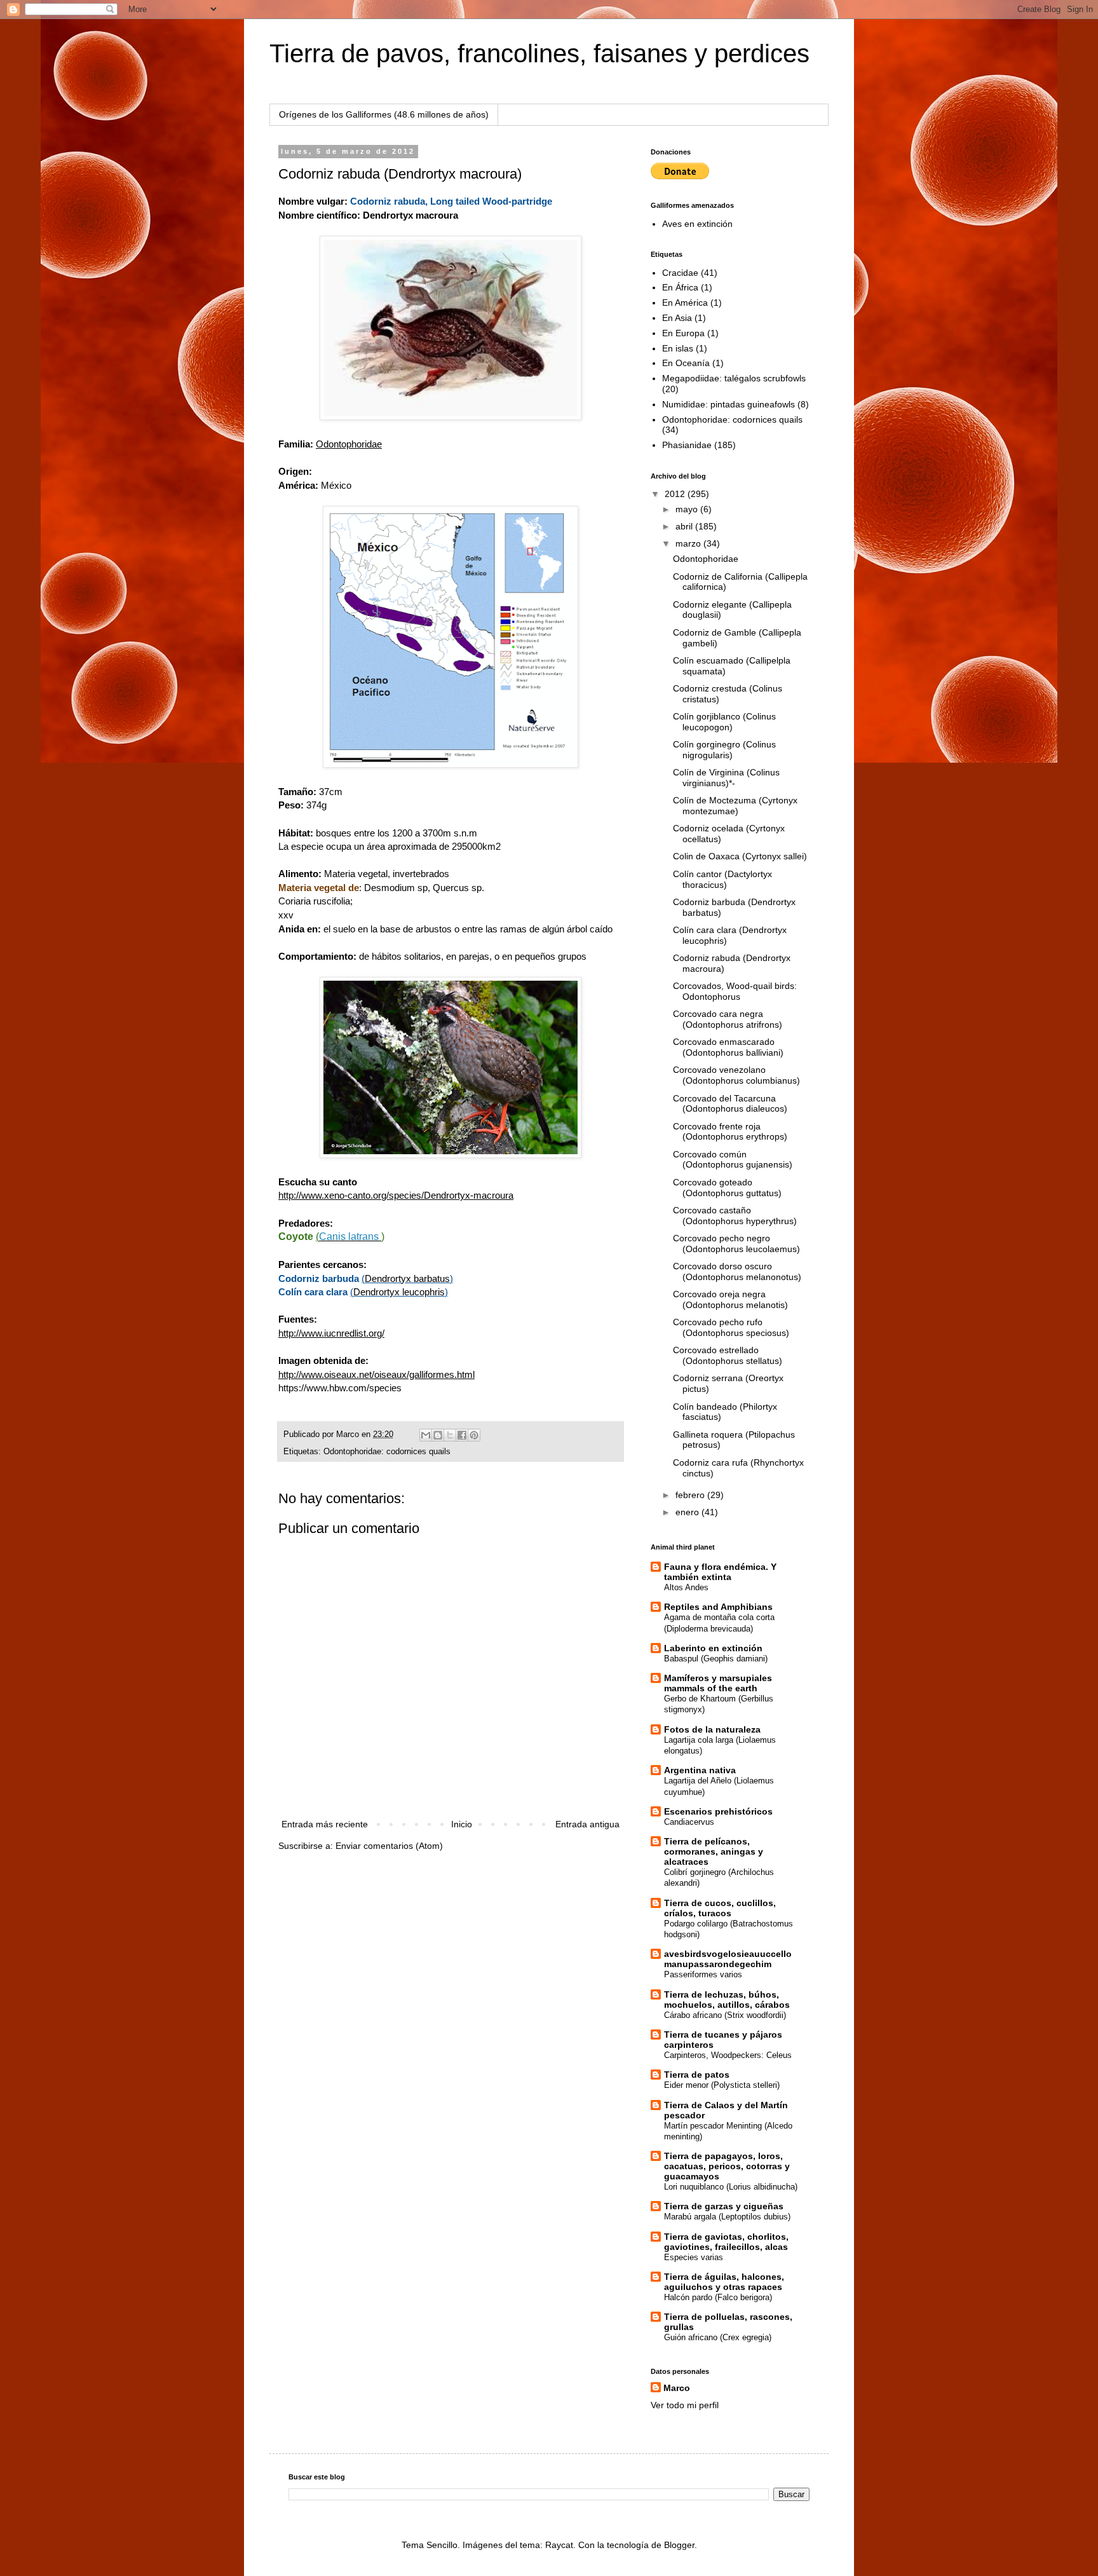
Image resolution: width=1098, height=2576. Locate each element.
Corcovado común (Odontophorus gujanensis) (733, 1160)
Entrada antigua (587, 1824)
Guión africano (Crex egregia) (718, 2337)
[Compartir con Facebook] (462, 1435)
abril (685, 526)
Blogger (679, 2545)
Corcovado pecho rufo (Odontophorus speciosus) (731, 1327)
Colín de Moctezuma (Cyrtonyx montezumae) (735, 806)
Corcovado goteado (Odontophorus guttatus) (727, 1188)
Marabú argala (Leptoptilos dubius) (727, 2217)
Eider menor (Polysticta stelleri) (722, 2085)
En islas (678, 348)
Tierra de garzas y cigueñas (724, 2206)
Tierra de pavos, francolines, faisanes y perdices (539, 53)
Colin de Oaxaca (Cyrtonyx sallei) (740, 856)
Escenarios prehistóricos (718, 1811)
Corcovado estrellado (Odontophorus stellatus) (728, 1355)
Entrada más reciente (325, 1824)
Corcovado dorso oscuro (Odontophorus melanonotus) (737, 1271)
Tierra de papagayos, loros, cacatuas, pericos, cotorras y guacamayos (727, 2166)
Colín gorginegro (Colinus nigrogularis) (724, 750)
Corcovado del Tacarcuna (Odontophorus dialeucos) (730, 1104)
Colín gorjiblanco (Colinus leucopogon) (724, 722)
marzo (689, 543)
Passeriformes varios (703, 1974)
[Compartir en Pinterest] (474, 1435)
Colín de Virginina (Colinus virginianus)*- (726, 778)
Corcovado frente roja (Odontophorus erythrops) (730, 1132)
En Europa (683, 333)
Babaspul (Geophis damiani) (716, 1659)
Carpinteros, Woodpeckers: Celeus (728, 2055)
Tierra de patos (697, 2075)
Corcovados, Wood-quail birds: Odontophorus (735, 991)
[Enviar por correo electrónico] (426, 1435)
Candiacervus (689, 1822)
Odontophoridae (706, 559)
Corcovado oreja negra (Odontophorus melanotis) (730, 1299)
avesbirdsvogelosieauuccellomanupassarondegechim (728, 1959)
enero (688, 1512)
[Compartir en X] (450, 1435)
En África (680, 287)
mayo (688, 509)
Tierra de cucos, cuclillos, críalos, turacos (720, 1908)
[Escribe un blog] (438, 1435)
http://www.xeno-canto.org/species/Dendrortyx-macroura (396, 1195)
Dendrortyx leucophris (399, 1292)
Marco (677, 2388)
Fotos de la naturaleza (712, 1729)
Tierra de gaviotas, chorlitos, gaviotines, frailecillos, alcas (726, 2242)
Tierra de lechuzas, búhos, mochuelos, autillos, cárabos (727, 2000)
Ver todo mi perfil (685, 2405)
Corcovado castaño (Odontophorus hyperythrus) (735, 1216)
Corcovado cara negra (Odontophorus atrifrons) (728, 1019)
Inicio (462, 1824)
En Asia (677, 318)
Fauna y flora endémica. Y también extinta (720, 1572)
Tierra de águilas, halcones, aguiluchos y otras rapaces (724, 2282)
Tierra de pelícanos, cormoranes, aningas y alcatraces (714, 1851)
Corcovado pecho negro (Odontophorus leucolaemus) (736, 1244)
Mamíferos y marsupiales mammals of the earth (718, 1683)
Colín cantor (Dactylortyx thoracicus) (722, 879)
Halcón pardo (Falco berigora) (718, 2297)
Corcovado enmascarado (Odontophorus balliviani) (728, 1047)
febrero (691, 1495)
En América (685, 303)
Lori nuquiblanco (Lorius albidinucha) (731, 2187)
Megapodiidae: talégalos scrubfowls (734, 378)
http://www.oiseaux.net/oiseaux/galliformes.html (376, 1374)
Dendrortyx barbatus (407, 1278)
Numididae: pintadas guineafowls (729, 404)
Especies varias (694, 2257)
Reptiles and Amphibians (718, 1607)
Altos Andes (686, 1587)
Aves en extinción (697, 224)
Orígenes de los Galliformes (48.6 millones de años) (384, 114)
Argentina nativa (700, 1770)
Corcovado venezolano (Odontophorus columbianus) (736, 1075)
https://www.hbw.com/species (340, 1388)
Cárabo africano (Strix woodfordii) (725, 2015)
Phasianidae (687, 445)
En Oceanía (686, 363)
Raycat (559, 2545)
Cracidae (680, 273)
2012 (676, 494)
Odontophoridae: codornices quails (387, 1452)
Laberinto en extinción (713, 1648)
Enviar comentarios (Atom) (389, 1846)
